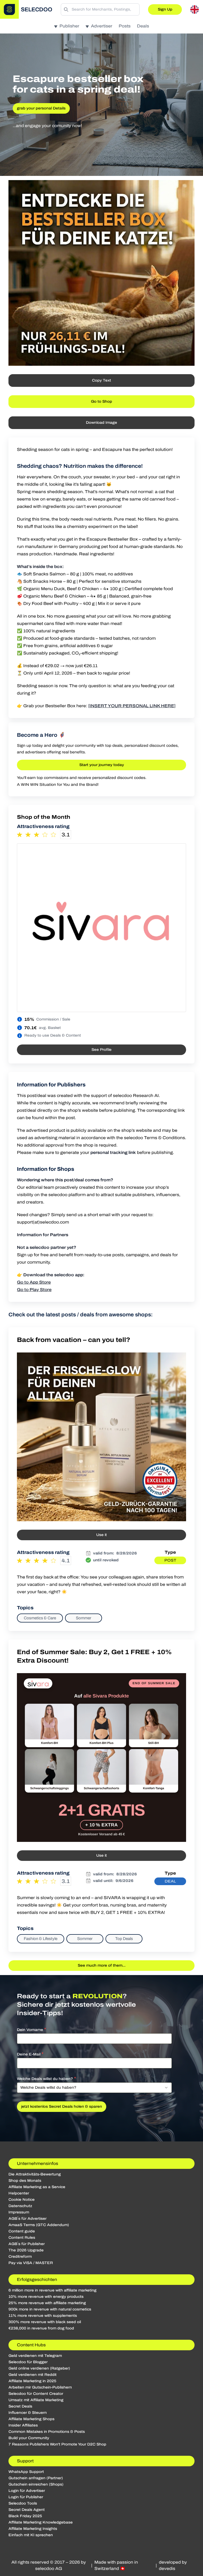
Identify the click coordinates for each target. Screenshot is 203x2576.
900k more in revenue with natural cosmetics (50, 2309)
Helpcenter (19, 2193)
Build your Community (29, 2438)
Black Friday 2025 (25, 2516)
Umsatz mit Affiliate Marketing (36, 2400)
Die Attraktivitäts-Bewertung (35, 2174)
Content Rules (22, 2238)
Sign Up (165, 9)
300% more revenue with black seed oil (45, 2322)
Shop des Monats (25, 2181)
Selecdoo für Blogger (28, 2362)
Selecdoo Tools (23, 2503)
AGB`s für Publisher (27, 2244)
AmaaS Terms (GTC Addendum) (39, 2225)
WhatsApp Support (26, 2472)
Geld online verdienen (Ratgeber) (39, 2368)
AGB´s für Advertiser (27, 2219)
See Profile (101, 1050)
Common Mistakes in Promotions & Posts (47, 2432)
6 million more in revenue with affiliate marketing (52, 2290)
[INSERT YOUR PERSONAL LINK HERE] (132, 706)
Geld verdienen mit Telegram (35, 2356)
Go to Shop (101, 401)
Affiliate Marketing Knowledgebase (41, 2522)
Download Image (101, 423)
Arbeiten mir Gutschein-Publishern (40, 2387)
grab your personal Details (41, 108)
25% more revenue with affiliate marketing (47, 2303)
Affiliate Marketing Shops (31, 2419)
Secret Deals (20, 2406)
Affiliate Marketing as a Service (37, 2187)
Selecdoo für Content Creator (36, 2394)
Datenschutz (20, 2206)
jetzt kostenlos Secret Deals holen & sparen (62, 2106)
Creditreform (20, 2257)
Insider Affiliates (23, 2425)
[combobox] (94, 2088)
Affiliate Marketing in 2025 (32, 2381)
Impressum (19, 2212)
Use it (101, 1535)
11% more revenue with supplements (43, 2316)
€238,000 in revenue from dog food (41, 2328)
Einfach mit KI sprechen (31, 2535)
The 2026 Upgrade (26, 2250)
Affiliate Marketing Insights (33, 2529)
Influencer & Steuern (28, 2413)
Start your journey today (102, 765)
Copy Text (101, 380)
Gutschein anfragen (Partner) (36, 2478)
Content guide (22, 2231)
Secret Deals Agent (27, 2510)
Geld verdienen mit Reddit (33, 2375)
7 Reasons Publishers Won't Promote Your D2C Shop (57, 2444)
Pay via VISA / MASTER (31, 2263)
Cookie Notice (22, 2200)
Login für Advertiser (27, 2491)
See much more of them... (102, 1965)
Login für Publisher (26, 2497)
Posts (125, 26)
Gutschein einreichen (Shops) (36, 2484)
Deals (143, 26)
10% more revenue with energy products (46, 2297)
